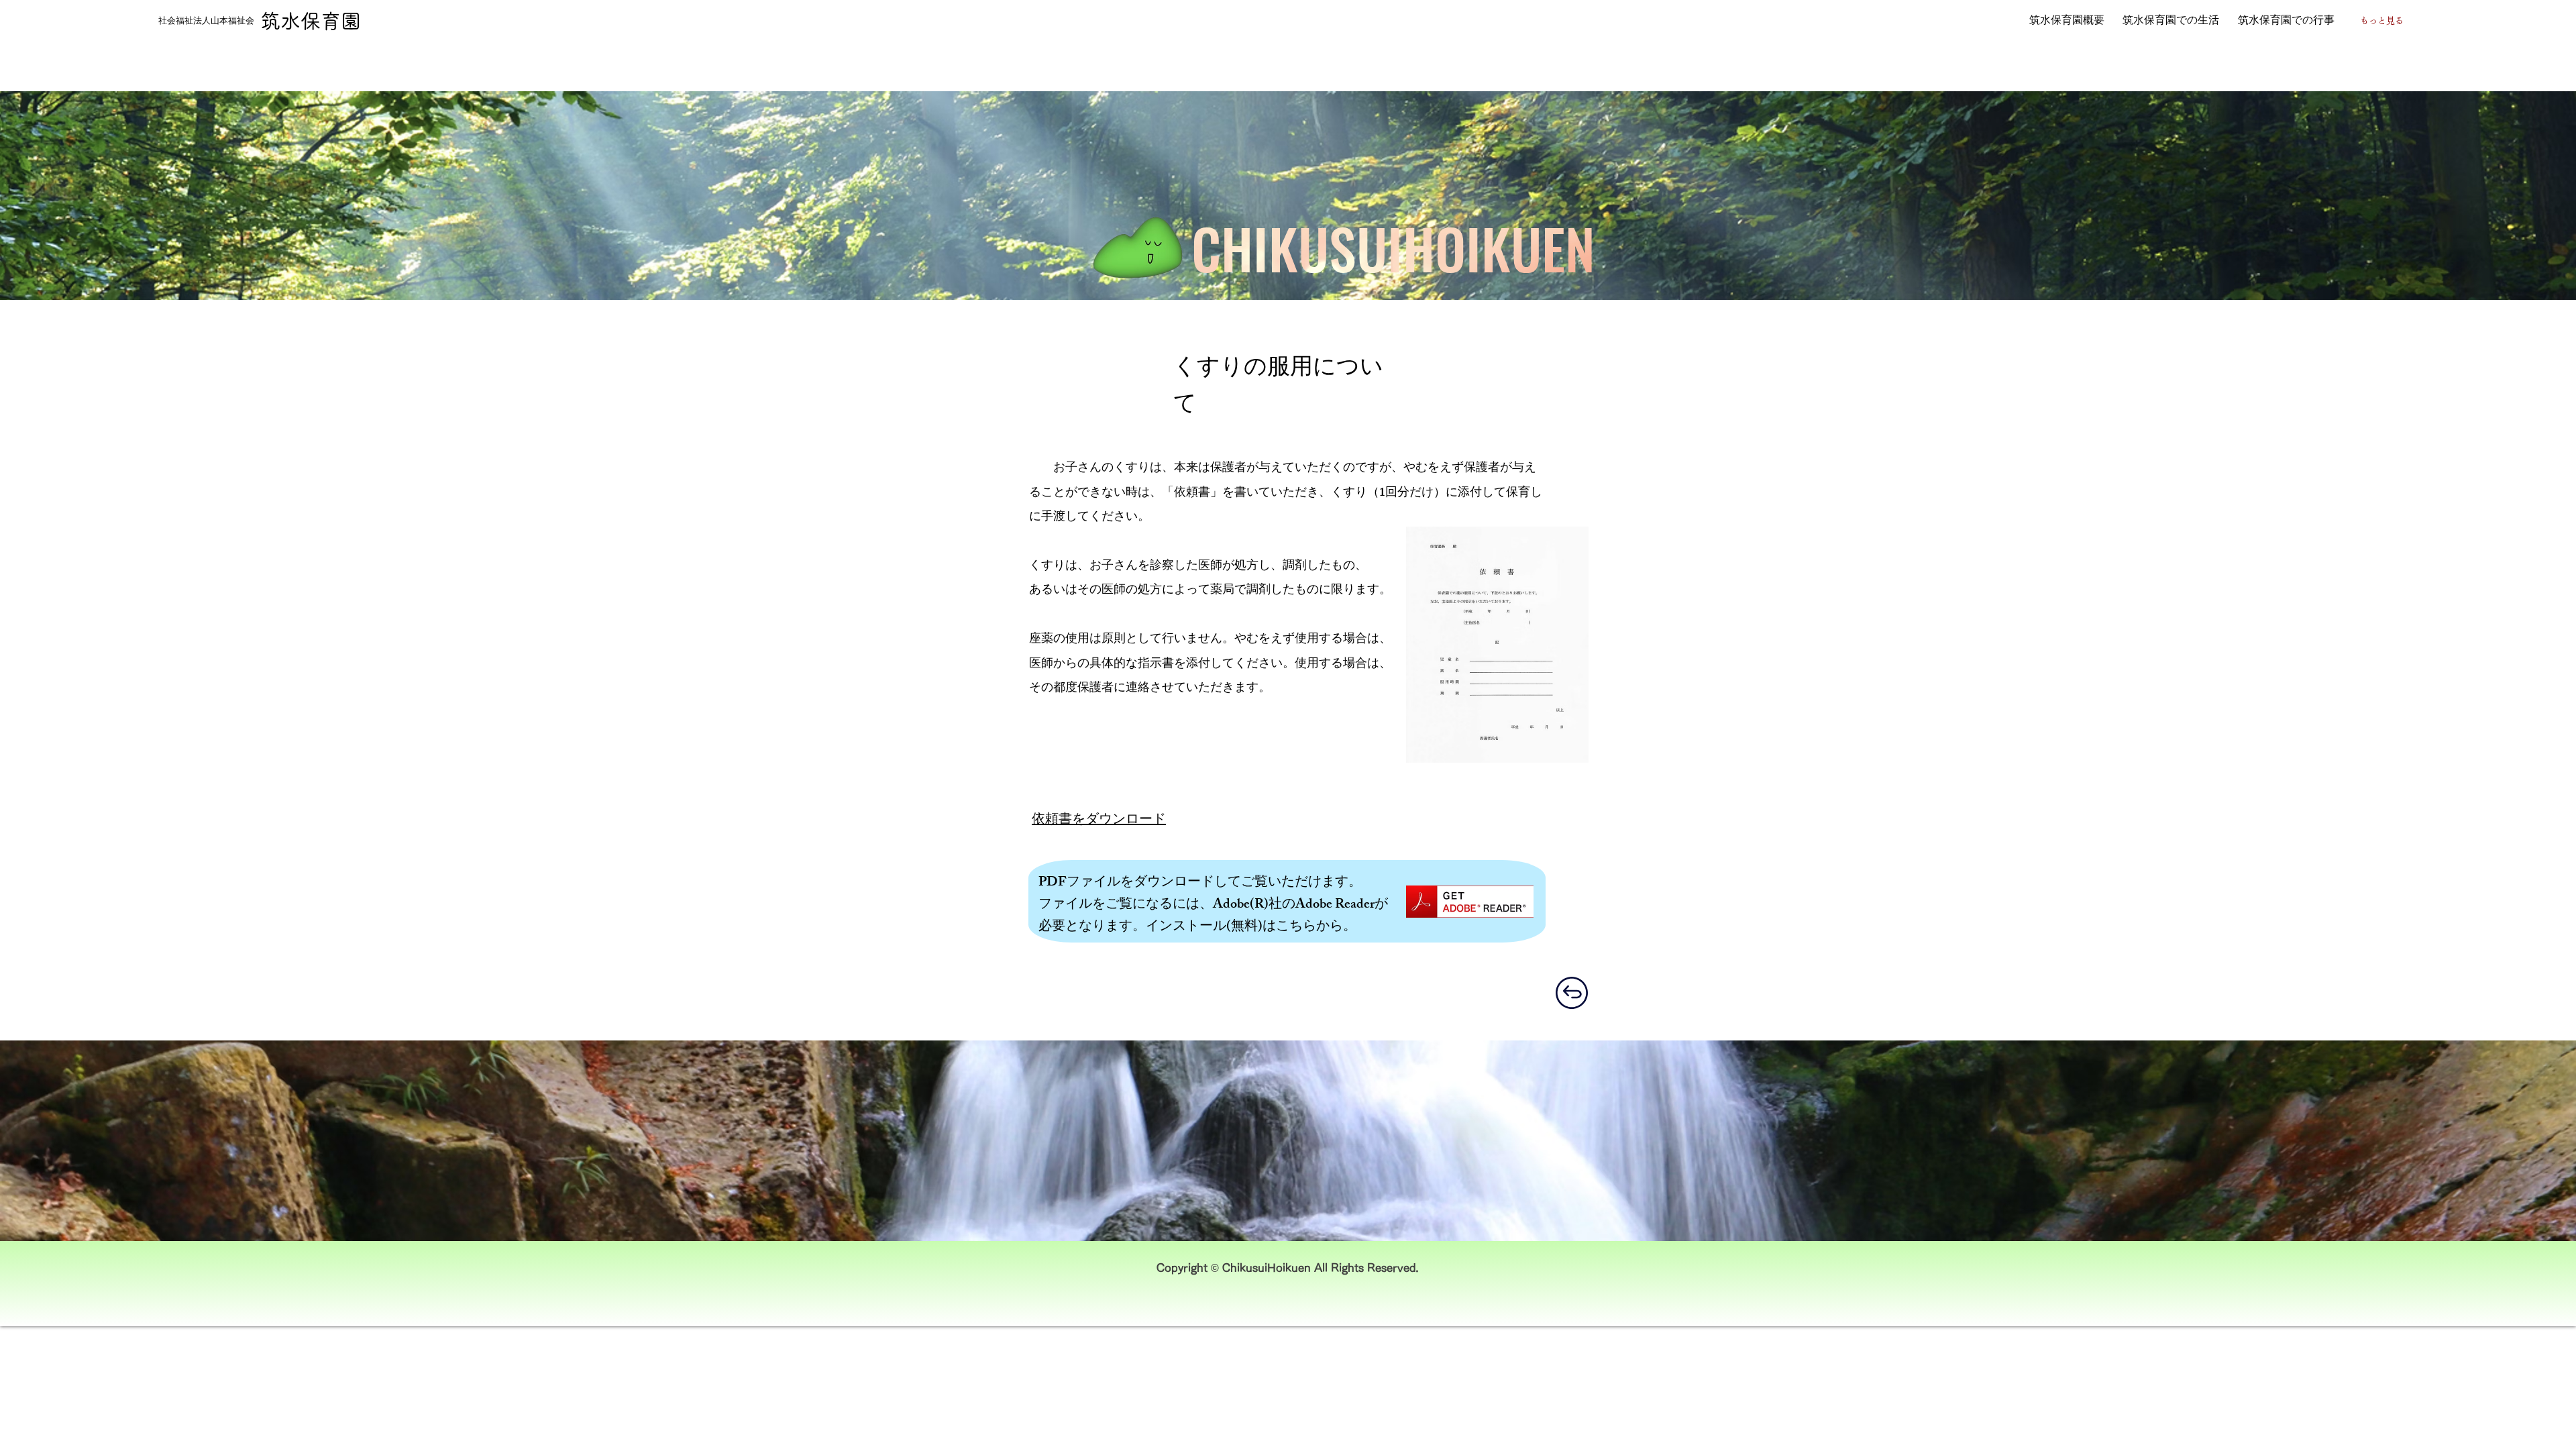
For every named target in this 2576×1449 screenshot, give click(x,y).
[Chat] (1571, 993)
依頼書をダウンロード (1099, 821)
